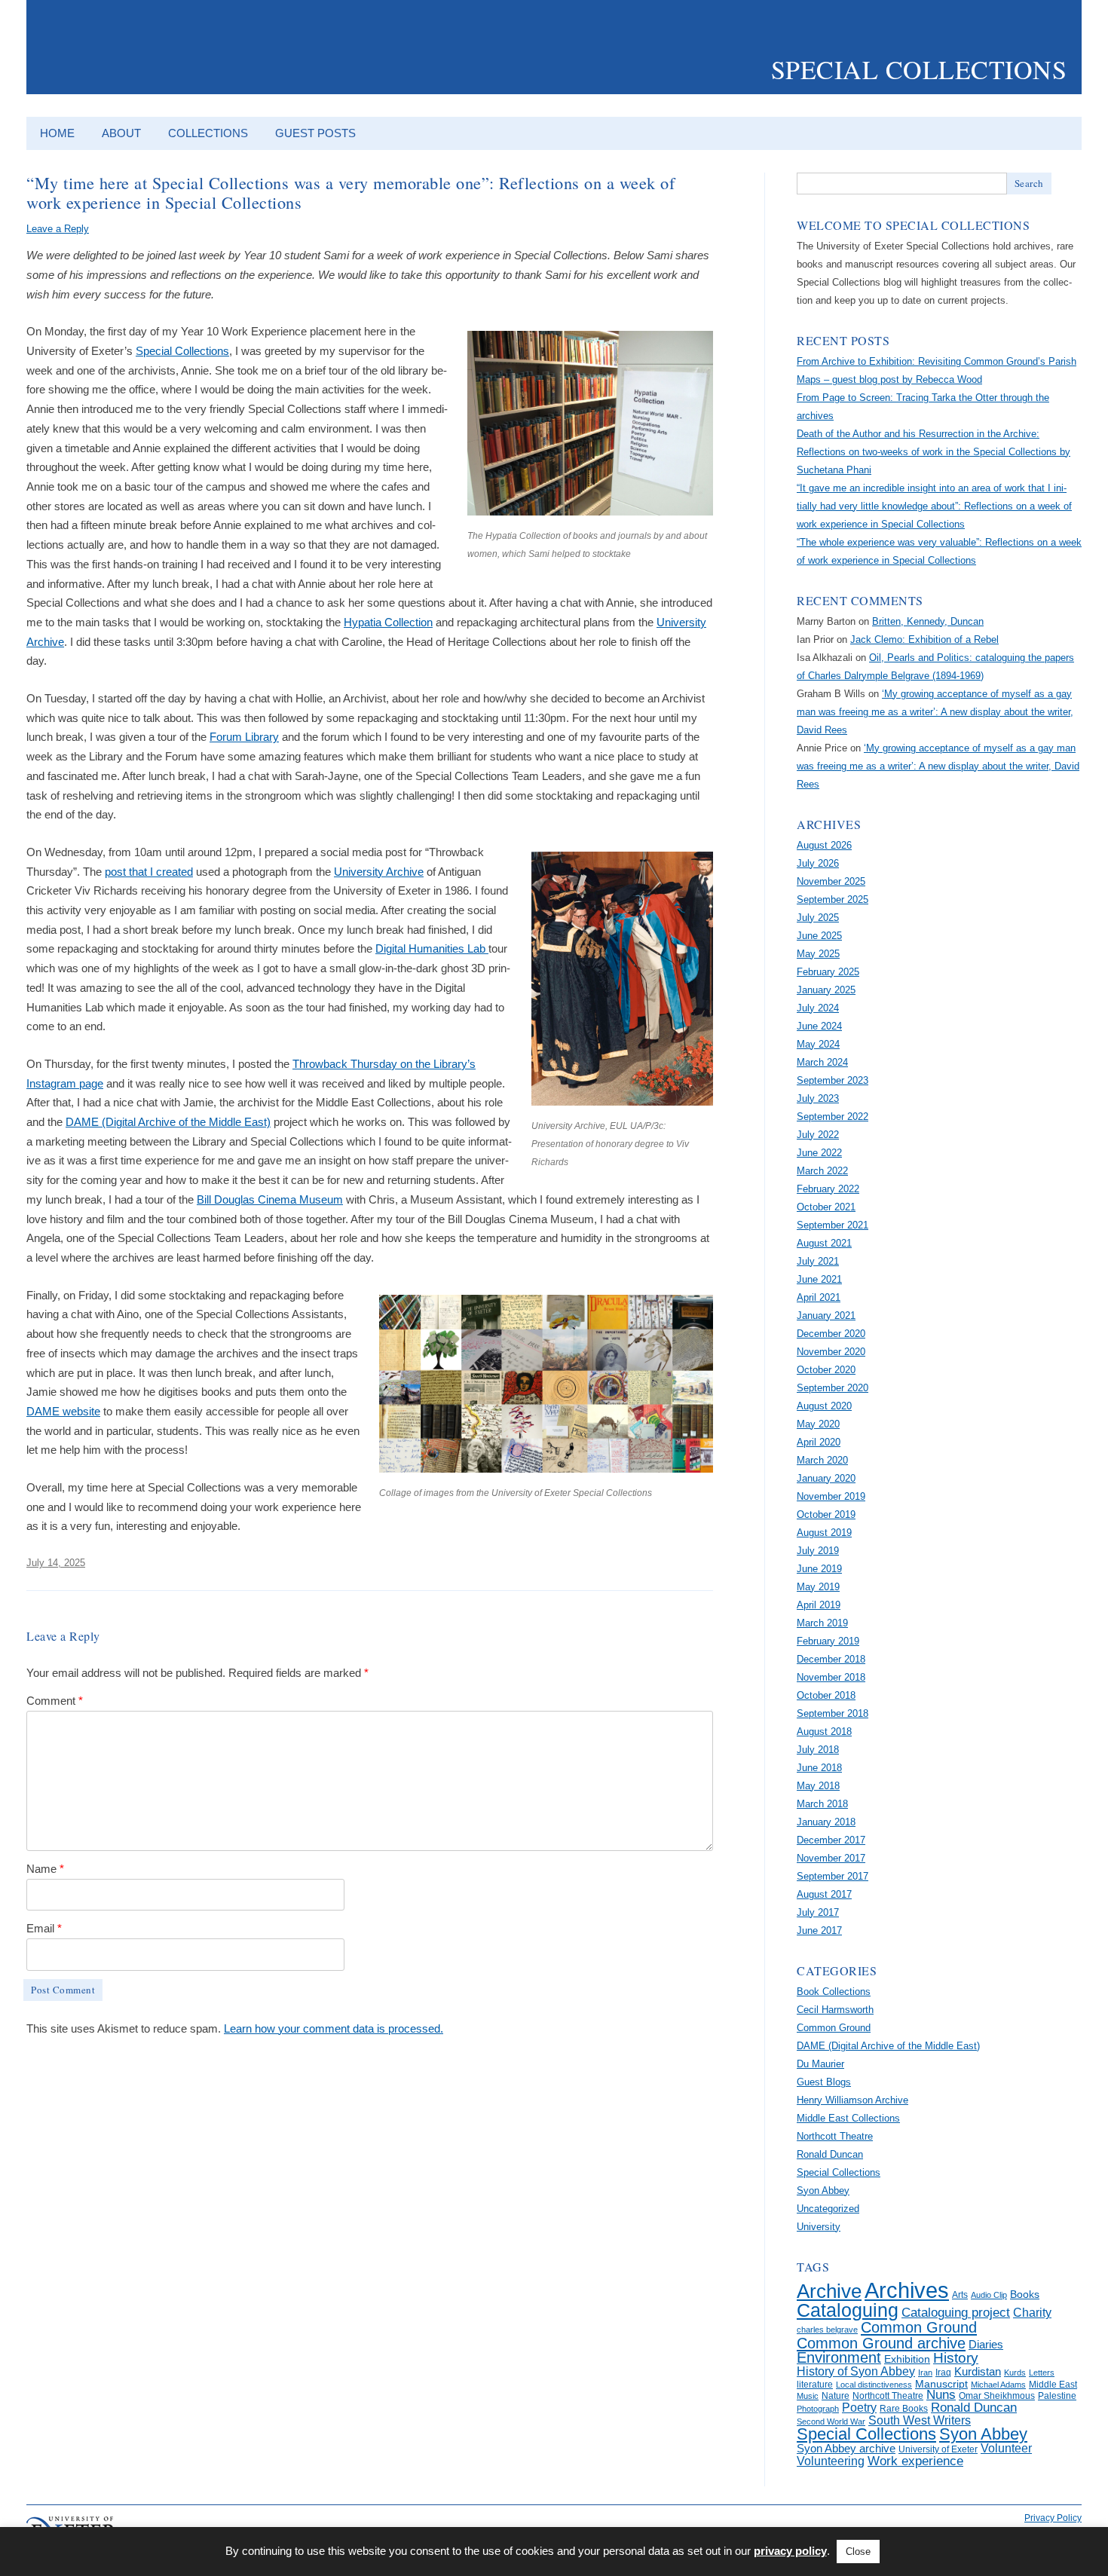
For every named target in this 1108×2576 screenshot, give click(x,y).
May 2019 (818, 1587)
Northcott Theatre (835, 2136)
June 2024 (819, 1026)
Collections (208, 133)
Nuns (941, 2395)
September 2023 (833, 1080)
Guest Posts (315, 133)
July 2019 (818, 1551)
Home (57, 133)
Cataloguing (848, 2310)
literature (815, 2385)
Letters (1042, 2373)
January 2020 (826, 1478)
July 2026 (818, 863)
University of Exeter (938, 2449)
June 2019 (819, 1569)
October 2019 (826, 1514)
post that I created (149, 872)
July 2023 (818, 1098)
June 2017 (819, 1930)
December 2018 (831, 1659)
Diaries (986, 2345)
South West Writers (920, 2420)
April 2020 (819, 1442)
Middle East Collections (848, 2118)
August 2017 (824, 1894)
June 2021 (819, 1279)
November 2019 (831, 1496)
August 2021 (824, 1243)
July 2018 (818, 1750)
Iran (925, 2373)
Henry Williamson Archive (852, 2100)
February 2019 (828, 1641)
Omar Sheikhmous (997, 2396)
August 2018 (824, 1732)
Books (1025, 2295)
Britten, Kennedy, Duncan (928, 621)
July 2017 (818, 1912)
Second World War (831, 2422)
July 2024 (818, 1008)
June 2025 (819, 936)
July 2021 (818, 1261)
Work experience (915, 2461)
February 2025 (828, 972)
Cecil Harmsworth (835, 2010)
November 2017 (831, 1858)
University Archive (379, 872)
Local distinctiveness (874, 2385)
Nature (836, 2396)
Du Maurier (820, 2064)
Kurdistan (978, 2372)
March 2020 (822, 1460)
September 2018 (833, 1713)
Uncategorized (828, 2209)
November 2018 (831, 1677)
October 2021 (826, 1207)
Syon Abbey (823, 2191)
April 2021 (819, 1297)
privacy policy (790, 2551)
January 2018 (826, 1822)
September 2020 (833, 1388)
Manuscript (941, 2384)
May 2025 (818, 954)
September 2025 (833, 899)
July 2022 (818, 1135)
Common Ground (834, 2028)
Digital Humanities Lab (432, 948)
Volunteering (831, 2461)
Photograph (818, 2409)
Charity (1032, 2313)
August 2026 (824, 845)
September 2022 (833, 1117)
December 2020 (831, 1334)
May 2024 (818, 1044)
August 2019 (824, 1533)
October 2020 (826, 1370)
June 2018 (819, 1768)
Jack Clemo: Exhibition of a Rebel (924, 639)
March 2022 (822, 1171)
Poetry (859, 2408)
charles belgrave (827, 2330)
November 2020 (831, 1352)
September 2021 (833, 1225)
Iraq (943, 2373)
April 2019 (819, 1605)
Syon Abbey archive (846, 2449)
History (956, 2358)
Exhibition (907, 2359)
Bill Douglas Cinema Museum (270, 1199)
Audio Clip (989, 2295)
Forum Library (244, 737)
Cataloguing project (956, 2313)
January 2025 (826, 990)
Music (808, 2396)
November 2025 (831, 881)
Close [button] (858, 2552)
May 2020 (818, 1424)
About (121, 133)
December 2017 (831, 1840)
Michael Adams (998, 2385)
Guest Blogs (824, 2082)
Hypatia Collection (388, 622)
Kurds (1015, 2373)
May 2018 (818, 1786)
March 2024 (822, 1062)
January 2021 (826, 1316)
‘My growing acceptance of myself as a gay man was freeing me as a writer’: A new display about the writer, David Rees (935, 712)
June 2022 (819, 1153)
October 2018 (826, 1695)
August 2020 (824, 1406)
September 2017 (833, 1876)
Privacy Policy (1053, 2518)
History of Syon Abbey (856, 2371)
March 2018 (822, 1804)
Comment (55, 1701)
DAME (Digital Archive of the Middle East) (168, 1122)
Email (44, 1928)
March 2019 (822, 1623)
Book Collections (834, 1992)
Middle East (1053, 2385)
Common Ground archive (881, 2343)
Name (45, 1869)
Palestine (1057, 2396)
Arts (960, 2295)
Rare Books (904, 2409)
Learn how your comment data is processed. (334, 2028)
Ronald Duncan (830, 2154)
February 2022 (828, 1189)
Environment (839, 2357)
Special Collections (919, 69)
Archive (829, 2291)
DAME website (63, 1411)
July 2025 (818, 918)
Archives (907, 2290)
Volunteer (1006, 2448)
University (819, 2227)
